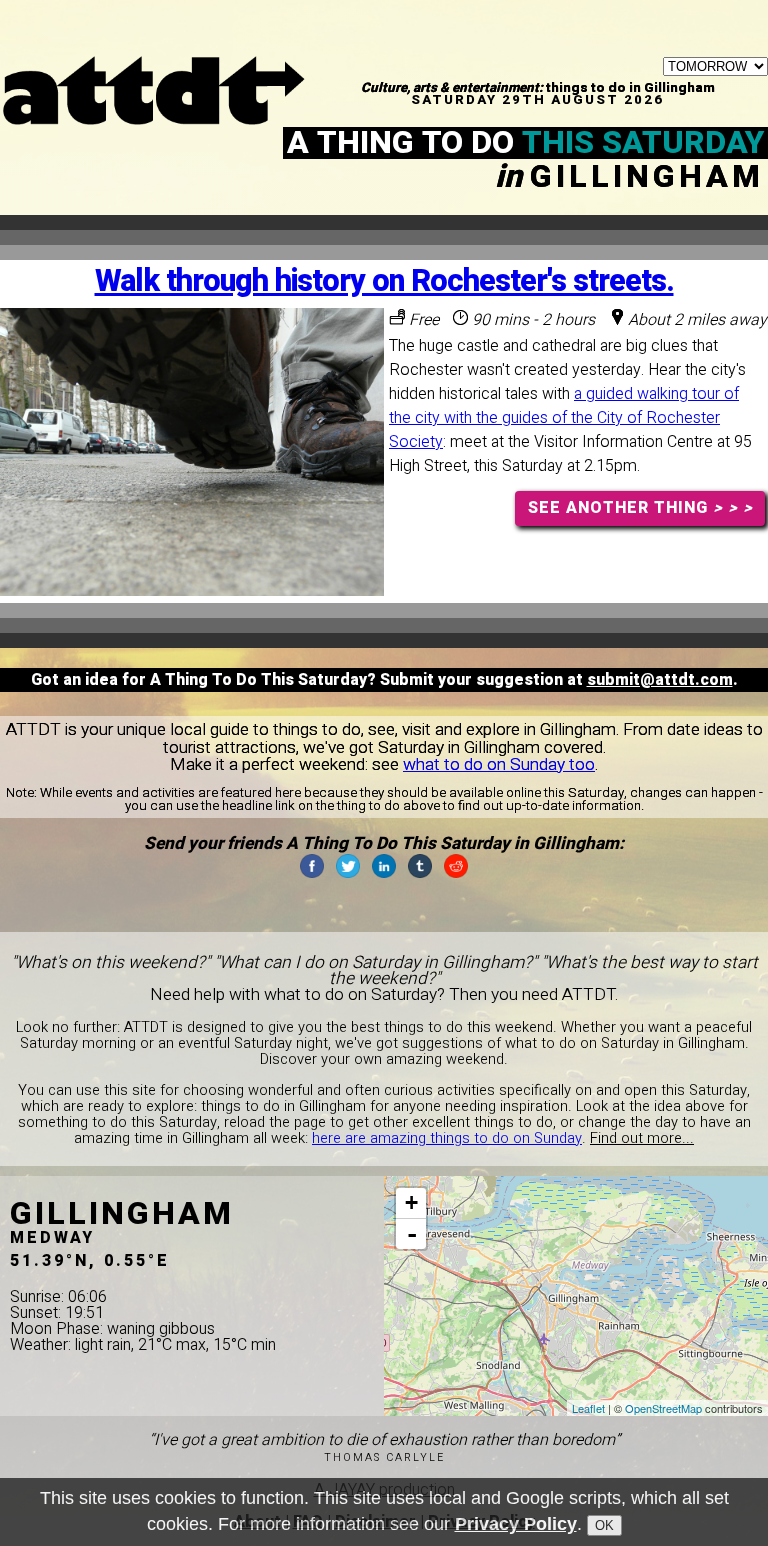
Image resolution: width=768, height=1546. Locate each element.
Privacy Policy (516, 1524)
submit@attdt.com (660, 680)
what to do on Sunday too (499, 764)
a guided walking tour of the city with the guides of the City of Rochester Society (564, 418)
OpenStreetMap (663, 1408)
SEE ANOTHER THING (640, 508)
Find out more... (642, 1138)
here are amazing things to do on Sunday (447, 1138)
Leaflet (588, 1408)
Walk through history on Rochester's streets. (384, 281)
